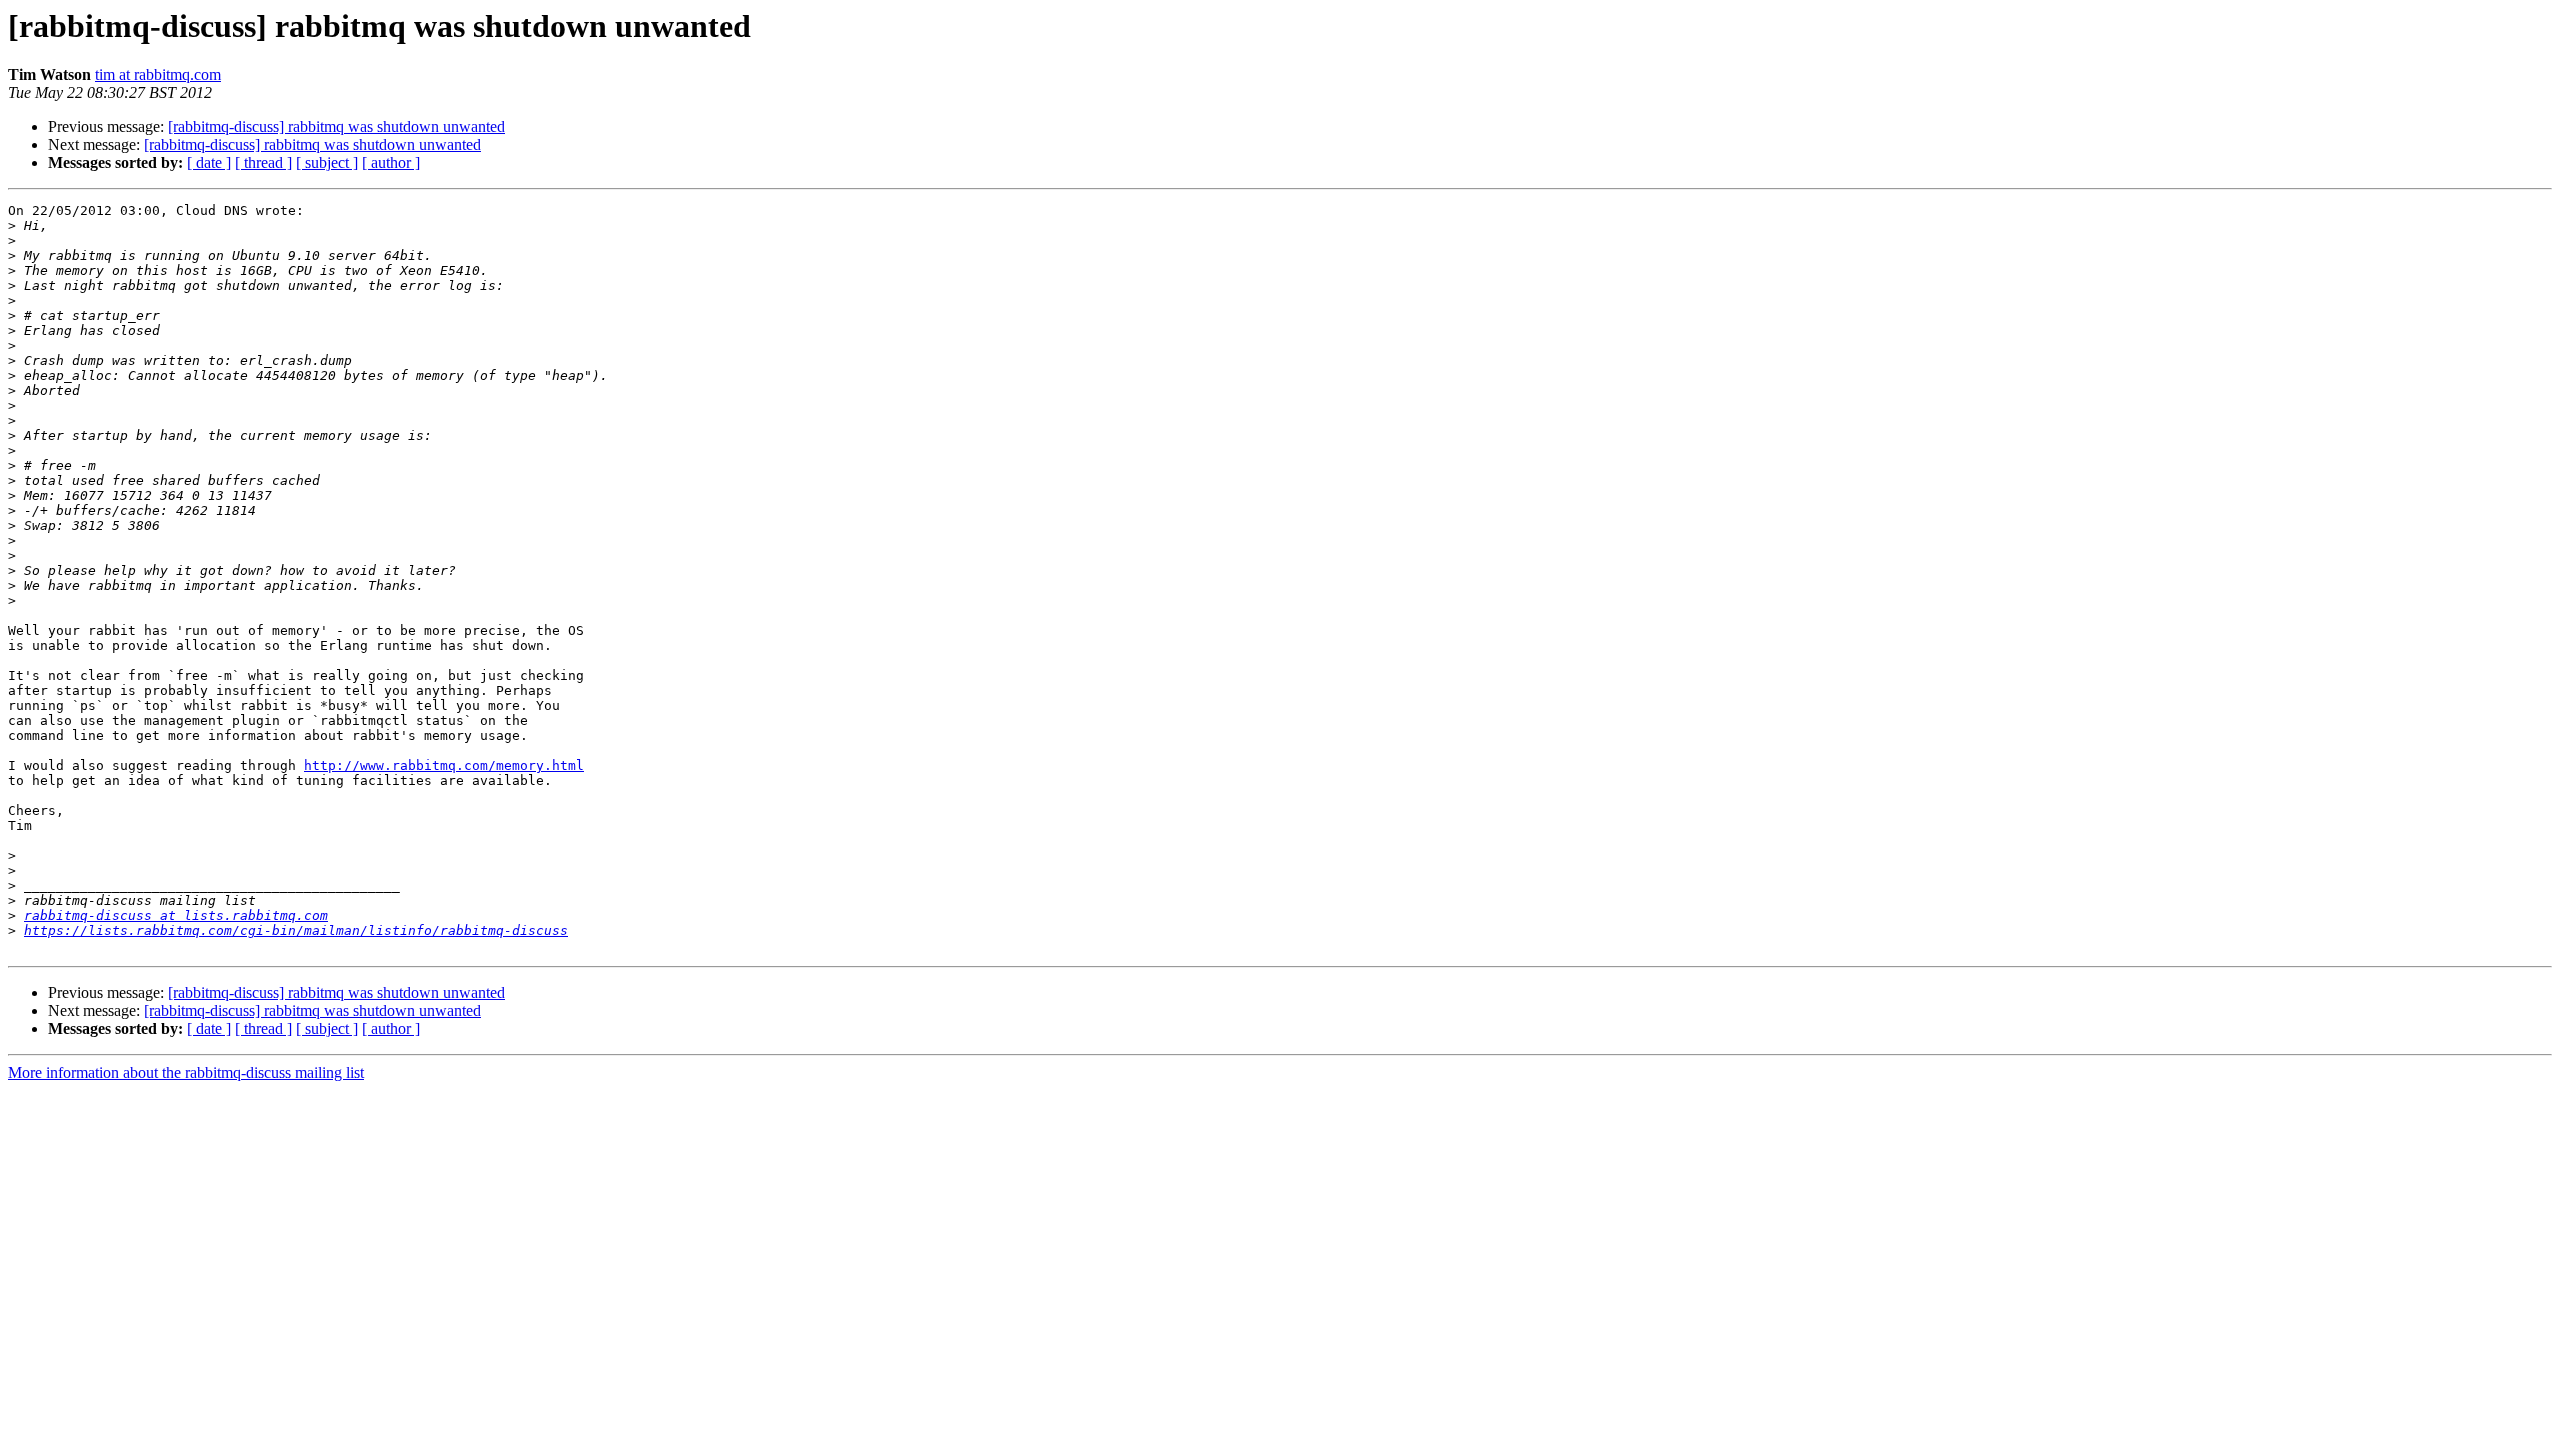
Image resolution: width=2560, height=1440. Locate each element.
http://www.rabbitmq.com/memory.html (444, 765)
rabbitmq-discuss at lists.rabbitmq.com (176, 915)
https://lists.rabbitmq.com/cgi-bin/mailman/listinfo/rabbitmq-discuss (296, 930)
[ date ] (209, 162)
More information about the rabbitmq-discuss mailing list (186, 1072)
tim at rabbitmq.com (158, 74)
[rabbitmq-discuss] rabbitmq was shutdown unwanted (336, 126)
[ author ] (391, 162)
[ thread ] (263, 162)
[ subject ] (327, 162)
